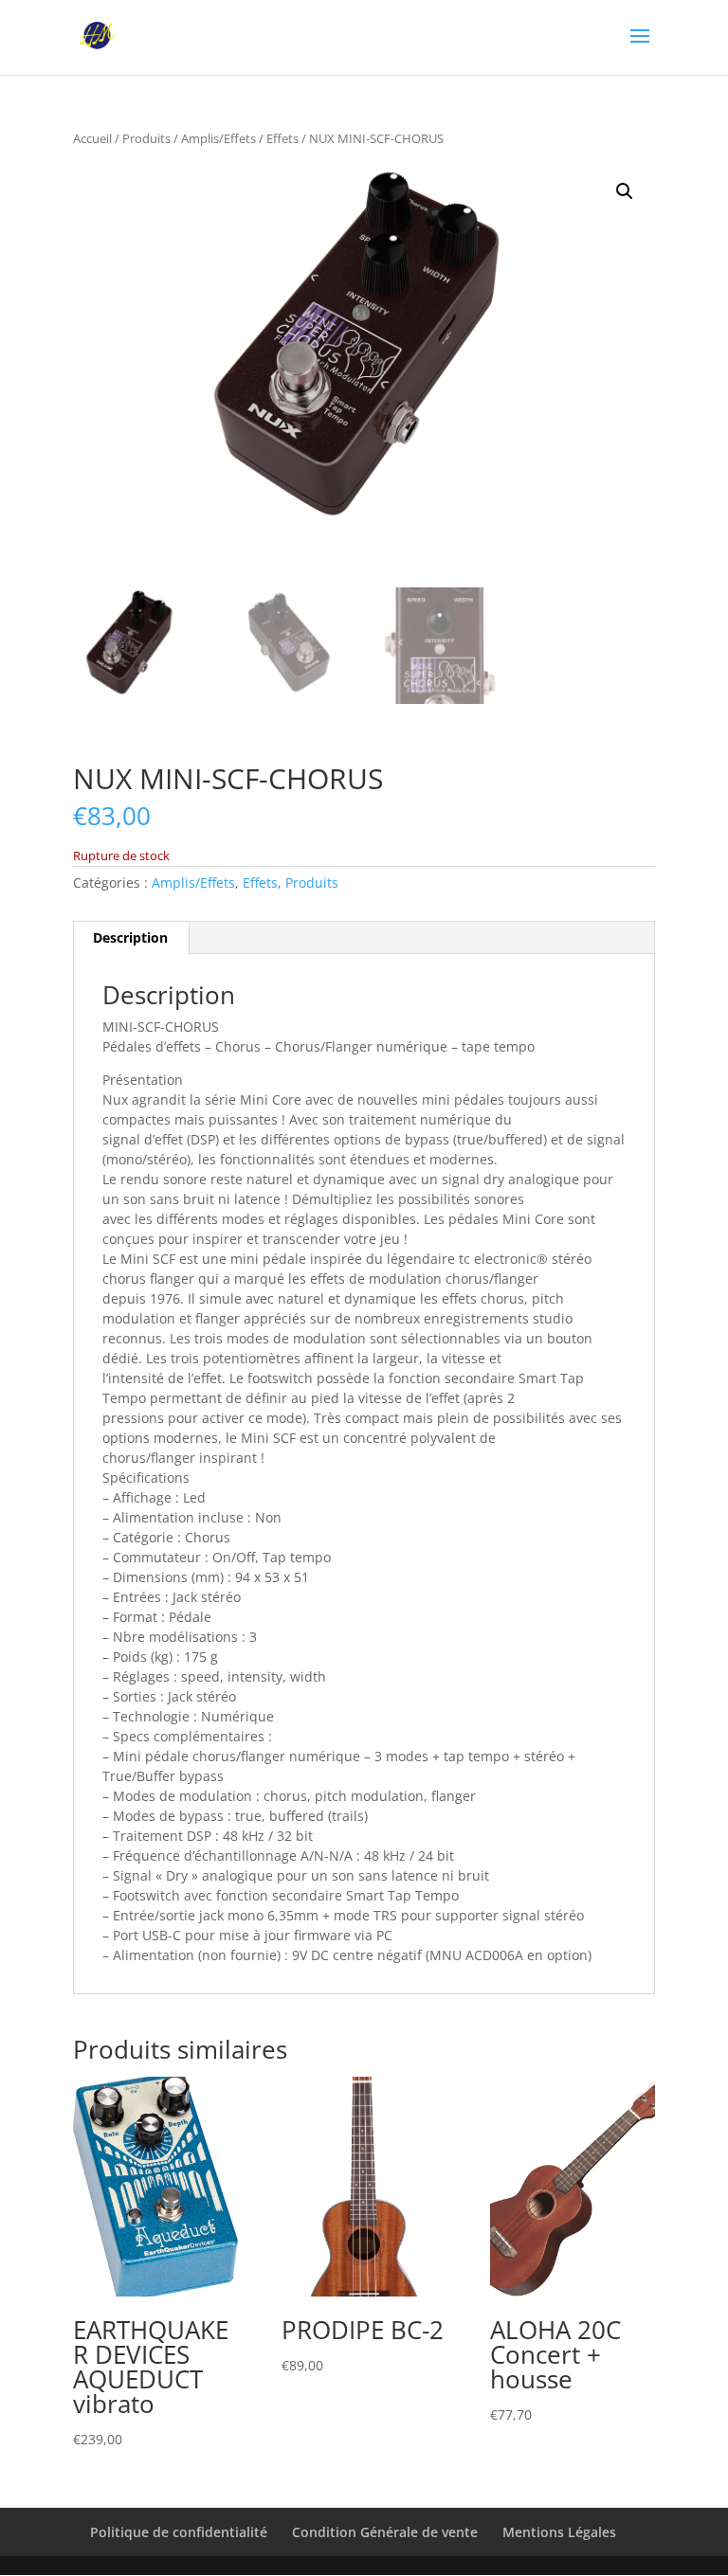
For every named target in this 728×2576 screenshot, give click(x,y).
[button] (625, 191)
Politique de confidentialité (179, 2532)
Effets (282, 138)
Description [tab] (130, 937)
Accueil (92, 138)
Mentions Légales (559, 2532)
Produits (146, 138)
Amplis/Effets (218, 138)
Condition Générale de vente (385, 2532)
